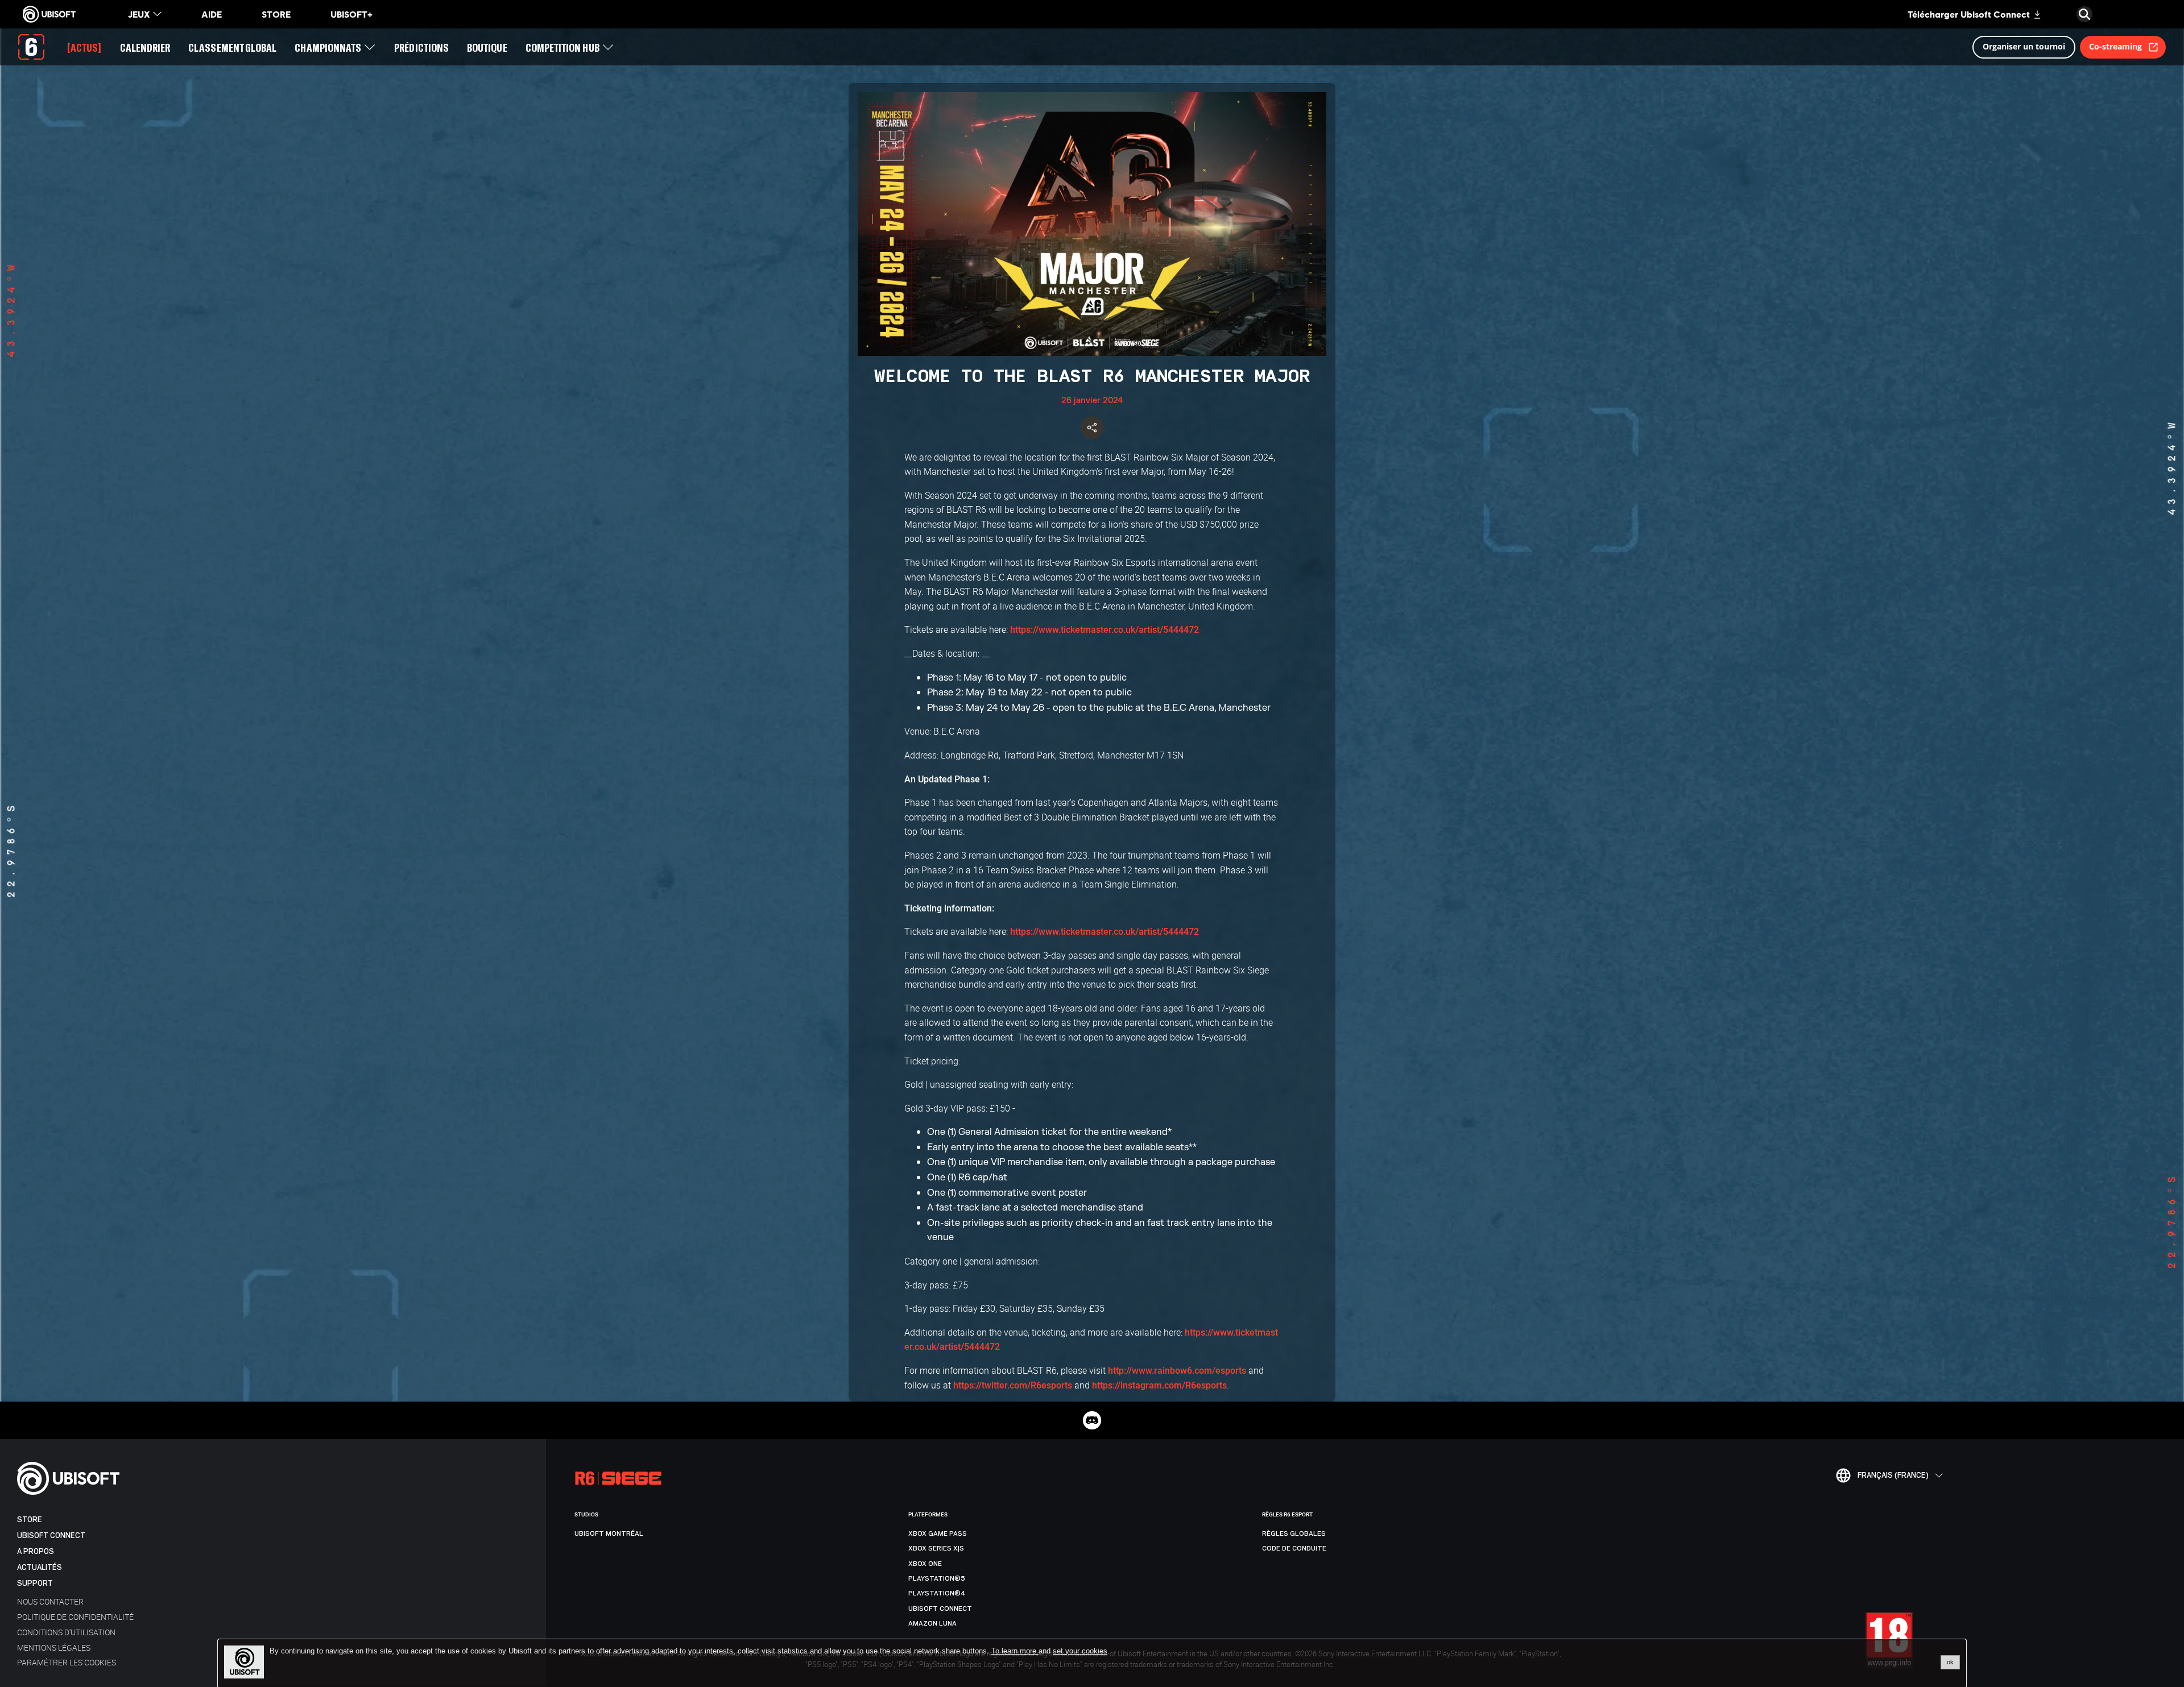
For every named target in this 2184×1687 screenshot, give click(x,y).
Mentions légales (54, 1647)
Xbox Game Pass (938, 1533)
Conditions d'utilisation (66, 1632)
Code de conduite (1294, 1548)
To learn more (1015, 1651)
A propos (36, 1551)
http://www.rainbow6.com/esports (1177, 1371)
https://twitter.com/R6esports (1013, 1385)
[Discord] (1092, 1420)
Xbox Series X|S (936, 1548)
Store (30, 1520)
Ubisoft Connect (51, 1535)
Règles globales (1294, 1533)
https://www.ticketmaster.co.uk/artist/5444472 (1105, 630)
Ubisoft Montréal (609, 1533)
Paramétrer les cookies (67, 1662)
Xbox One (925, 1564)
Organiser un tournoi (2024, 46)
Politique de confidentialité (75, 1617)
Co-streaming (2115, 46)
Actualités (40, 1567)
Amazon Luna (932, 1623)
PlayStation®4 (937, 1593)
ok (1950, 1662)
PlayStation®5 (937, 1578)
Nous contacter (50, 1601)
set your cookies (1080, 1651)
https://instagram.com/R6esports (1159, 1385)
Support (35, 1583)
